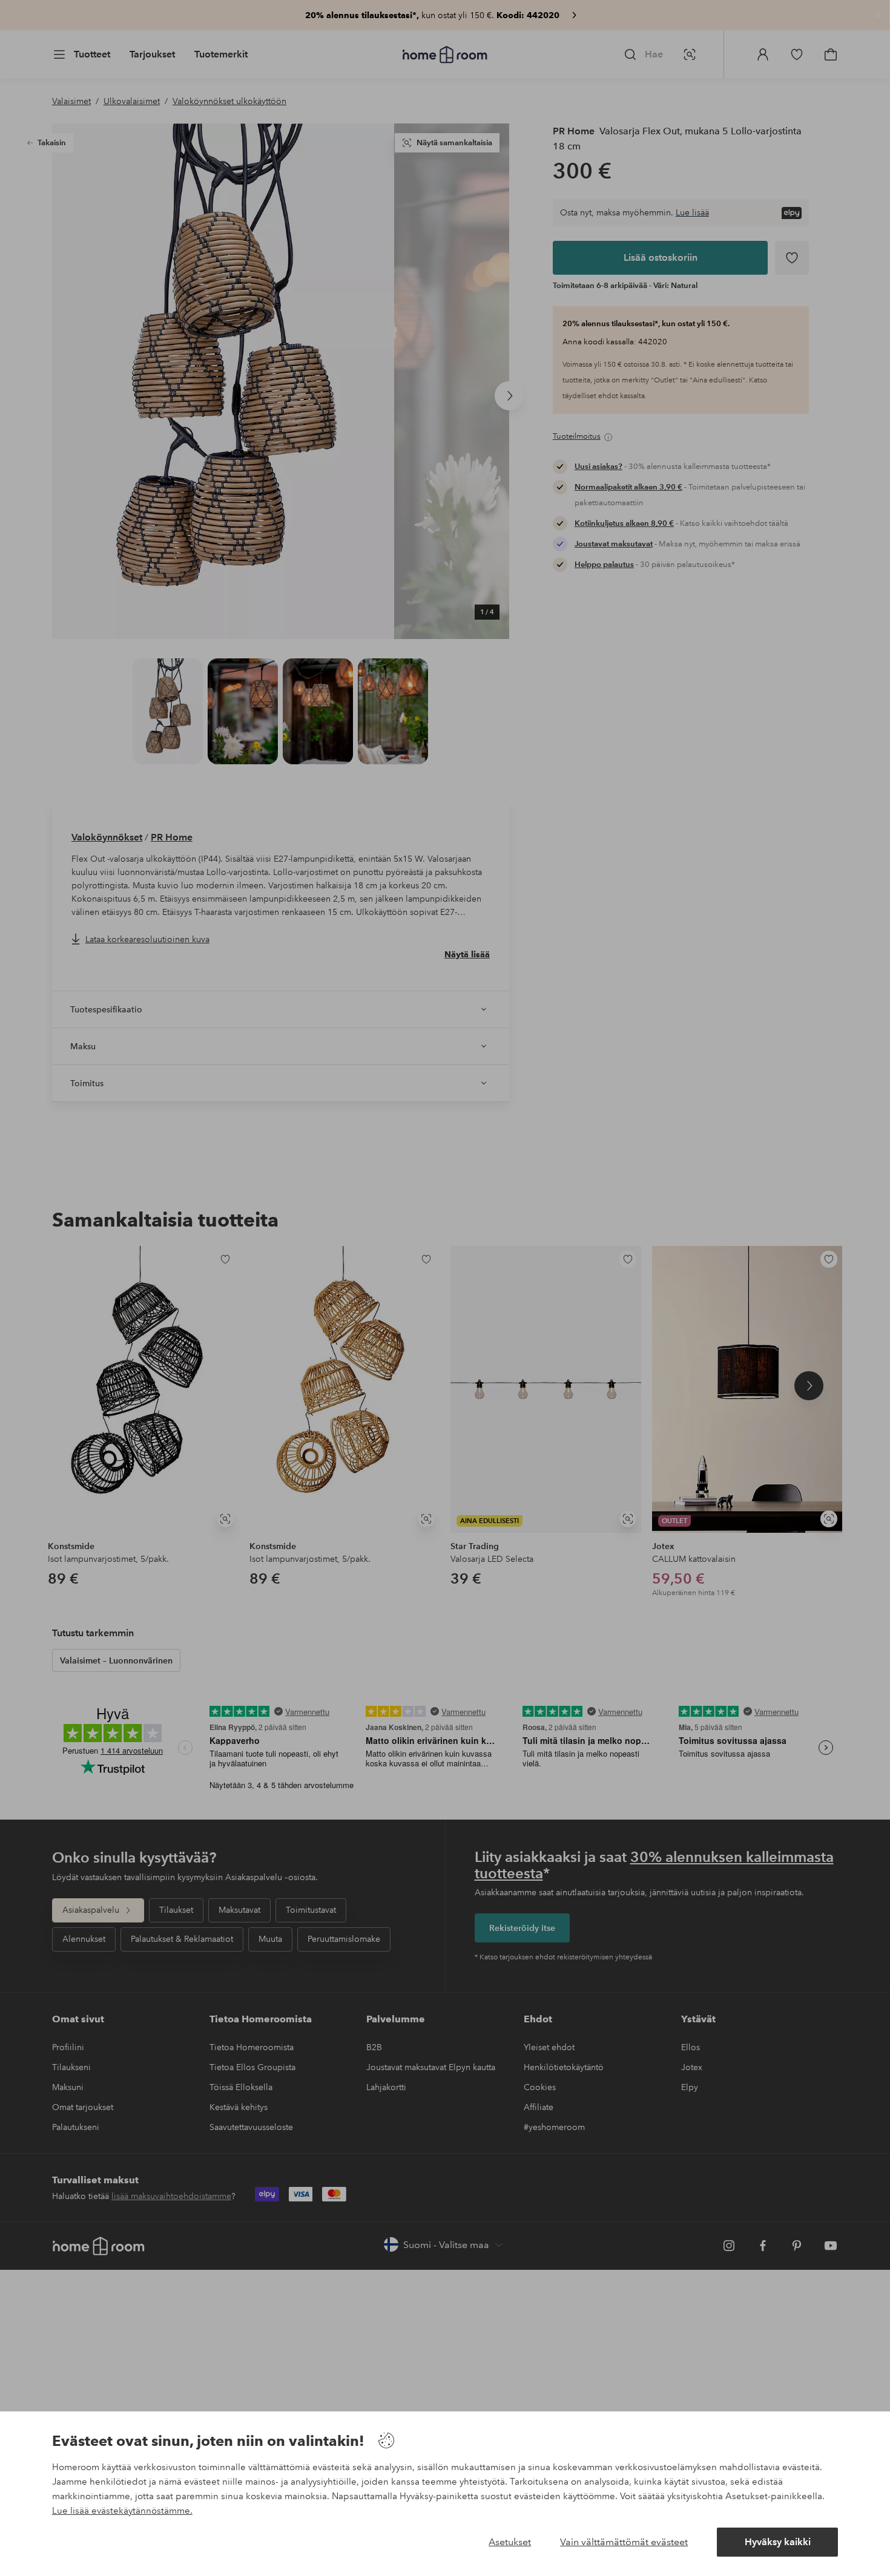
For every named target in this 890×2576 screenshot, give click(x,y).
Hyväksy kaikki (778, 2542)
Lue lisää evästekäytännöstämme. (122, 2511)
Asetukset (510, 2542)
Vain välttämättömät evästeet (624, 2542)
